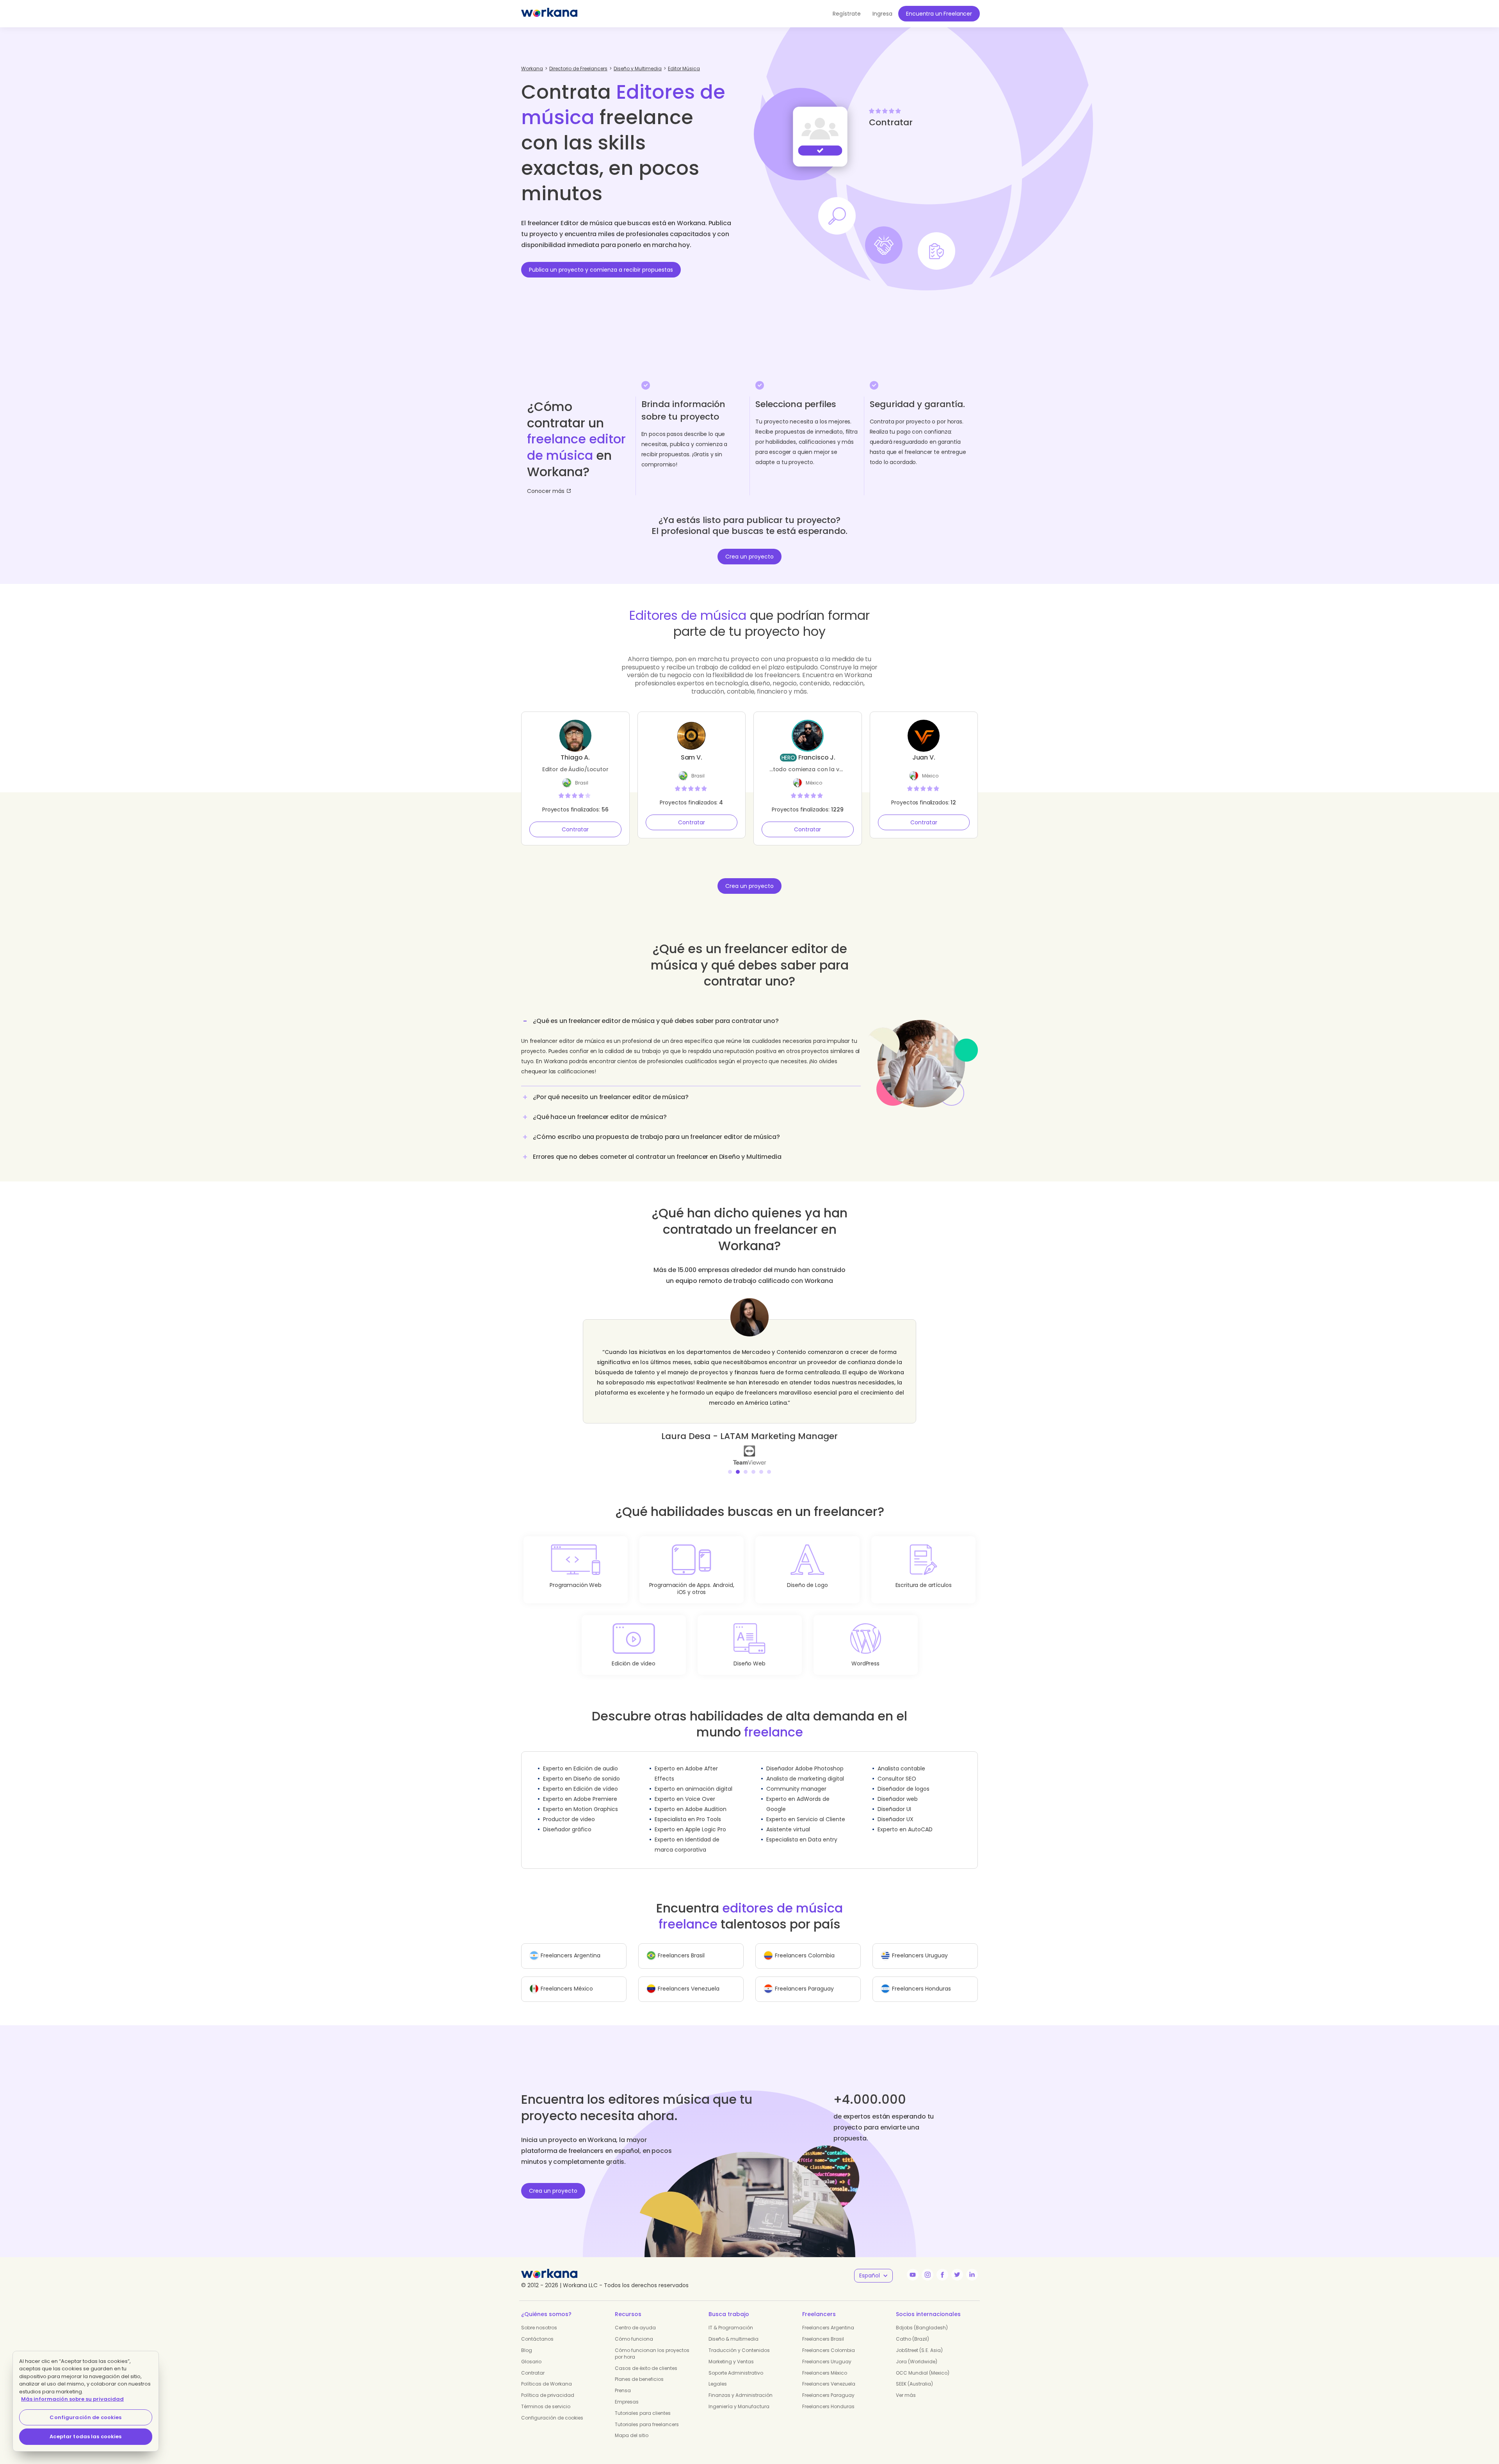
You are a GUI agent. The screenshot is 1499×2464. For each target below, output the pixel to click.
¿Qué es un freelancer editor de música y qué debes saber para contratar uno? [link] (656, 1021)
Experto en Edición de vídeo (580, 1779)
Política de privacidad (548, 2385)
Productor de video (569, 1809)
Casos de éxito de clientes (646, 2358)
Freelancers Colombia (829, 2340)
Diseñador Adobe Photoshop (805, 1758)
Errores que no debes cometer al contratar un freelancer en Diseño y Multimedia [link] (657, 1157)
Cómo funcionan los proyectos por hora (652, 2343)
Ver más (906, 2385)
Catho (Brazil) (912, 2329)
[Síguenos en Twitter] (957, 2265)
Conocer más (546, 491)
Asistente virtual (788, 1819)
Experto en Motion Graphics (580, 1799)
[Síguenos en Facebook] (942, 2265)
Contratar (575, 829)
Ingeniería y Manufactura (739, 2396)
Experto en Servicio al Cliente (806, 1809)
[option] (749, 1376)
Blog (527, 2340)
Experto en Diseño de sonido (581, 1768)
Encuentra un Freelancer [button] (939, 14)
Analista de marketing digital (805, 1768)
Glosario (531, 2351)
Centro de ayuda (635, 2317)
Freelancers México (825, 2363)
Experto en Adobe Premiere (580, 1789)
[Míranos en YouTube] (913, 2265)
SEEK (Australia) (914, 2374)
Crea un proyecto (749, 557)
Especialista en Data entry (802, 1829)
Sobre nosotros (539, 2317)
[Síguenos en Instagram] (928, 2265)
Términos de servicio (546, 2396)
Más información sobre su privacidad (72, 2399)
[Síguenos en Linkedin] (972, 2265)
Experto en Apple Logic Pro (690, 1819)
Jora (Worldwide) (917, 2351)
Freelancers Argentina (828, 2317)
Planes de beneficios (639, 2369)
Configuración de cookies (552, 2408)
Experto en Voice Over (685, 1789)
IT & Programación (731, 2317)
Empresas (627, 2392)
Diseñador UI (894, 1799)
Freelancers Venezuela (829, 2374)
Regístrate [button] (847, 14)
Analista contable (901, 1758)
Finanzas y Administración (741, 2385)
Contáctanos (537, 2329)
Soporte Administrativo (736, 2363)
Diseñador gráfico (567, 1819)
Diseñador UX (895, 1809)
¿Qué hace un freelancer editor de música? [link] (600, 1117)
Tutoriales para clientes (643, 2403)
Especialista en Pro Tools (688, 1809)
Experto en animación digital (693, 1779)
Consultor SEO (897, 1768)
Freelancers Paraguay (828, 2385)
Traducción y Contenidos (739, 2340)
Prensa (623, 2380)
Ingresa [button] (882, 14)
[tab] (691, 1049)
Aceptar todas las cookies (85, 2436)
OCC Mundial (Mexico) (923, 2363)
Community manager (796, 1779)
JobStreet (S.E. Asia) (919, 2340)
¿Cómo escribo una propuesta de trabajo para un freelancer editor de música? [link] (656, 1137)
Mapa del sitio (632, 2425)
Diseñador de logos (903, 1779)
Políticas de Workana (547, 2374)
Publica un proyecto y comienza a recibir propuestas (601, 270)
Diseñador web (898, 1789)
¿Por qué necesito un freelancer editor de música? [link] (611, 1097)
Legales (718, 2374)
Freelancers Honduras (828, 2396)
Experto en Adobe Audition (691, 1799)
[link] (749, 1445)
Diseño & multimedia (733, 2329)
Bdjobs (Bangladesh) (922, 2317)
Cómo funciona (634, 2329)
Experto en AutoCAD (905, 1819)
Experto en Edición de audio (580, 1758)
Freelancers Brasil (823, 2329)
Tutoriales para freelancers (647, 2414)
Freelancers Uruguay (827, 2351)
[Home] (549, 14)
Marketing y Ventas (731, 2351)
